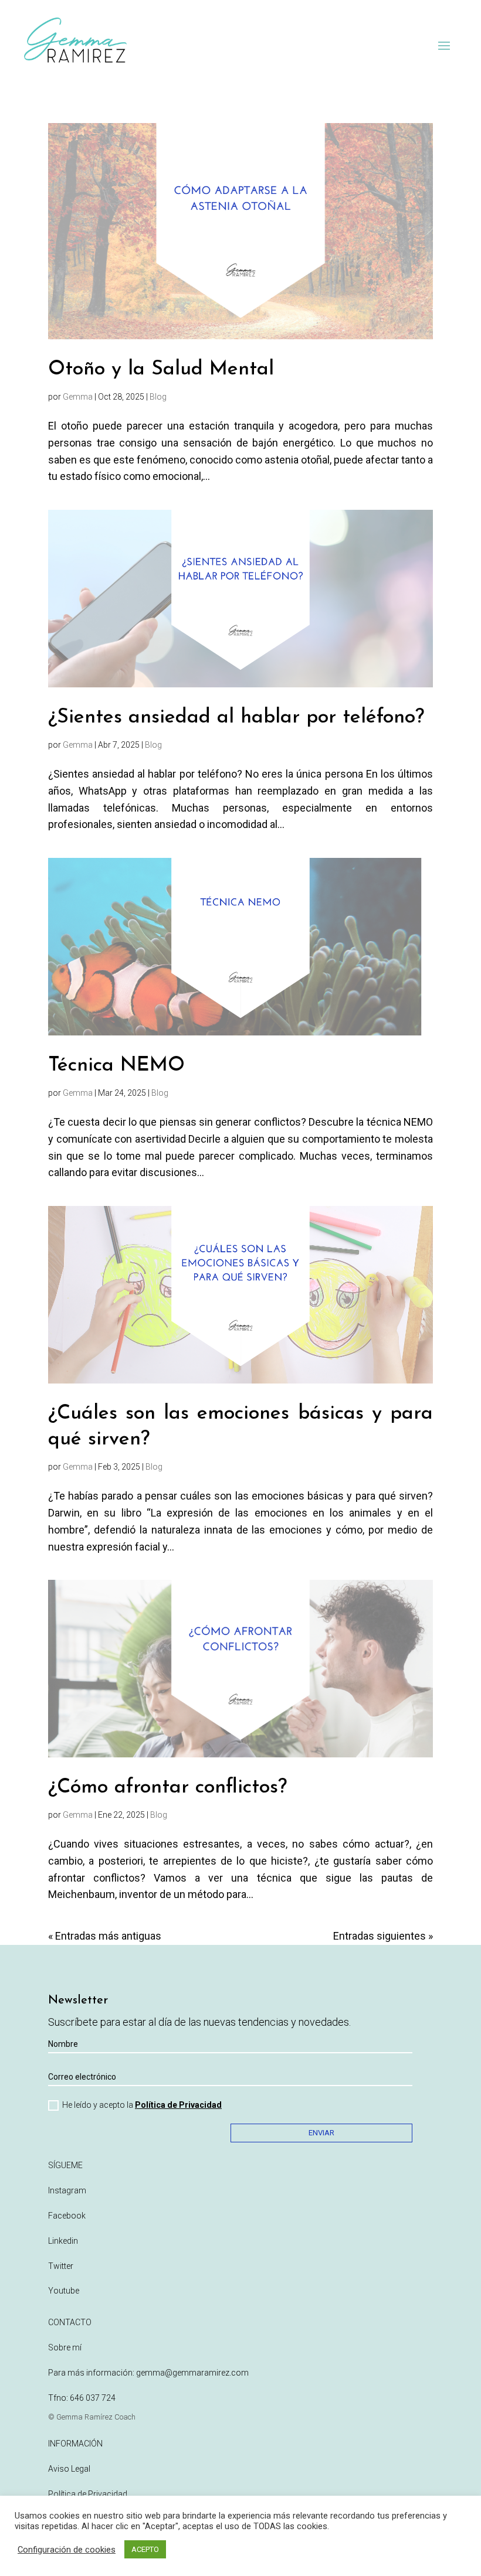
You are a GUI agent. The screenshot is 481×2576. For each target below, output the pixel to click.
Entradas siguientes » (383, 1936)
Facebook (67, 2216)
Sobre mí (65, 2347)
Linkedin (63, 2241)
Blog (158, 397)
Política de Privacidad (178, 2105)
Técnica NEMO (116, 1066)
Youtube (64, 2291)
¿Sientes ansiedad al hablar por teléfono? (236, 718)
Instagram (67, 2190)
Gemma (78, 397)
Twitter (61, 2266)
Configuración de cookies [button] (67, 2550)
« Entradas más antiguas (105, 1936)
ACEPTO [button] (145, 2549)
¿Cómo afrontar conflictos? (167, 1788)
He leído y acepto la (142, 2105)
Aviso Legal (69, 2469)
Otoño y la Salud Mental (161, 369)
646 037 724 (93, 2398)
